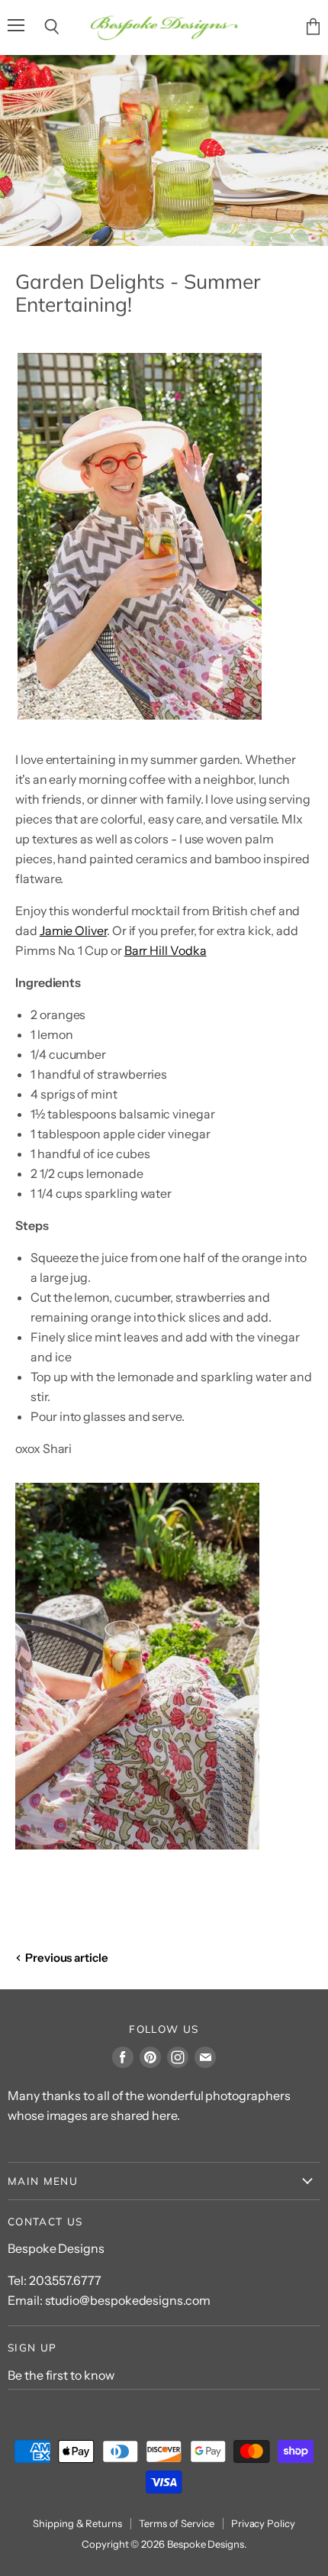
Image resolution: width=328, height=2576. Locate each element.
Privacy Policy (263, 2523)
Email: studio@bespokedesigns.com (109, 2300)
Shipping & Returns (77, 2523)
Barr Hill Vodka (166, 950)
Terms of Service (177, 2523)
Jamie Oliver (73, 930)
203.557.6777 (65, 2280)
